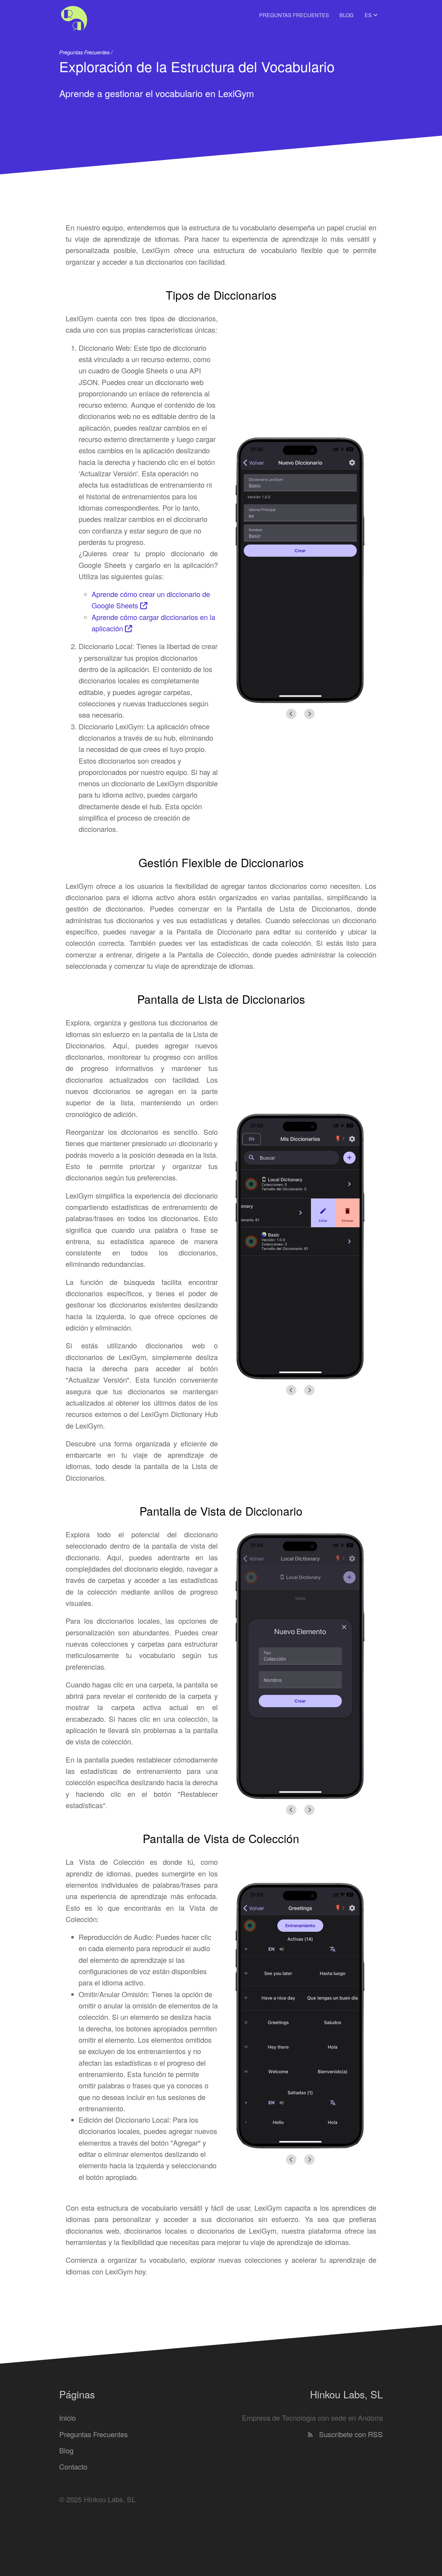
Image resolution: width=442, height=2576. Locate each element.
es (369, 15)
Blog (346, 15)
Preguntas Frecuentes (294, 15)
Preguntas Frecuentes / (86, 52)
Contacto (73, 2466)
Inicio (67, 2418)
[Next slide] (309, 714)
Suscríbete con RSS (350, 2434)
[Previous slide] (291, 714)
